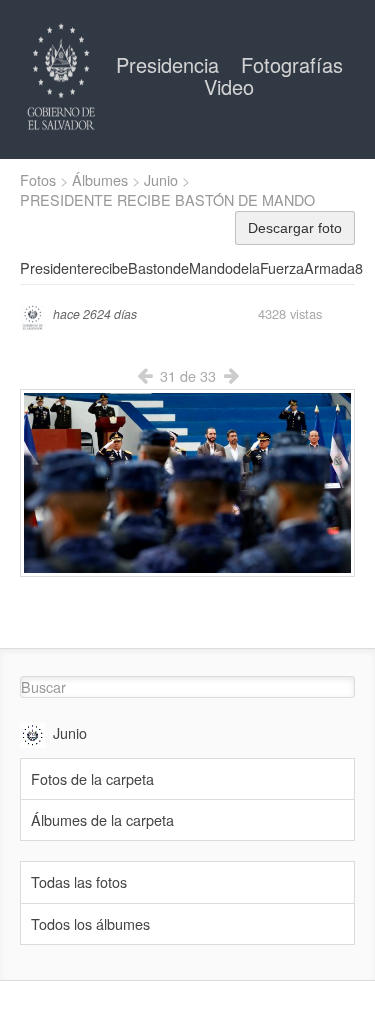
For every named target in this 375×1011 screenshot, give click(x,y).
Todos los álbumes (90, 923)
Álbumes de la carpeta (102, 819)
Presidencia (170, 64)
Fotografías (292, 64)
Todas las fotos (79, 881)
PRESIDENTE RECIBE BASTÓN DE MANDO (167, 200)
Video (229, 86)
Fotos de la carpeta (92, 778)
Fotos (38, 180)
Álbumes (100, 180)
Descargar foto (295, 228)
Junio (161, 180)
